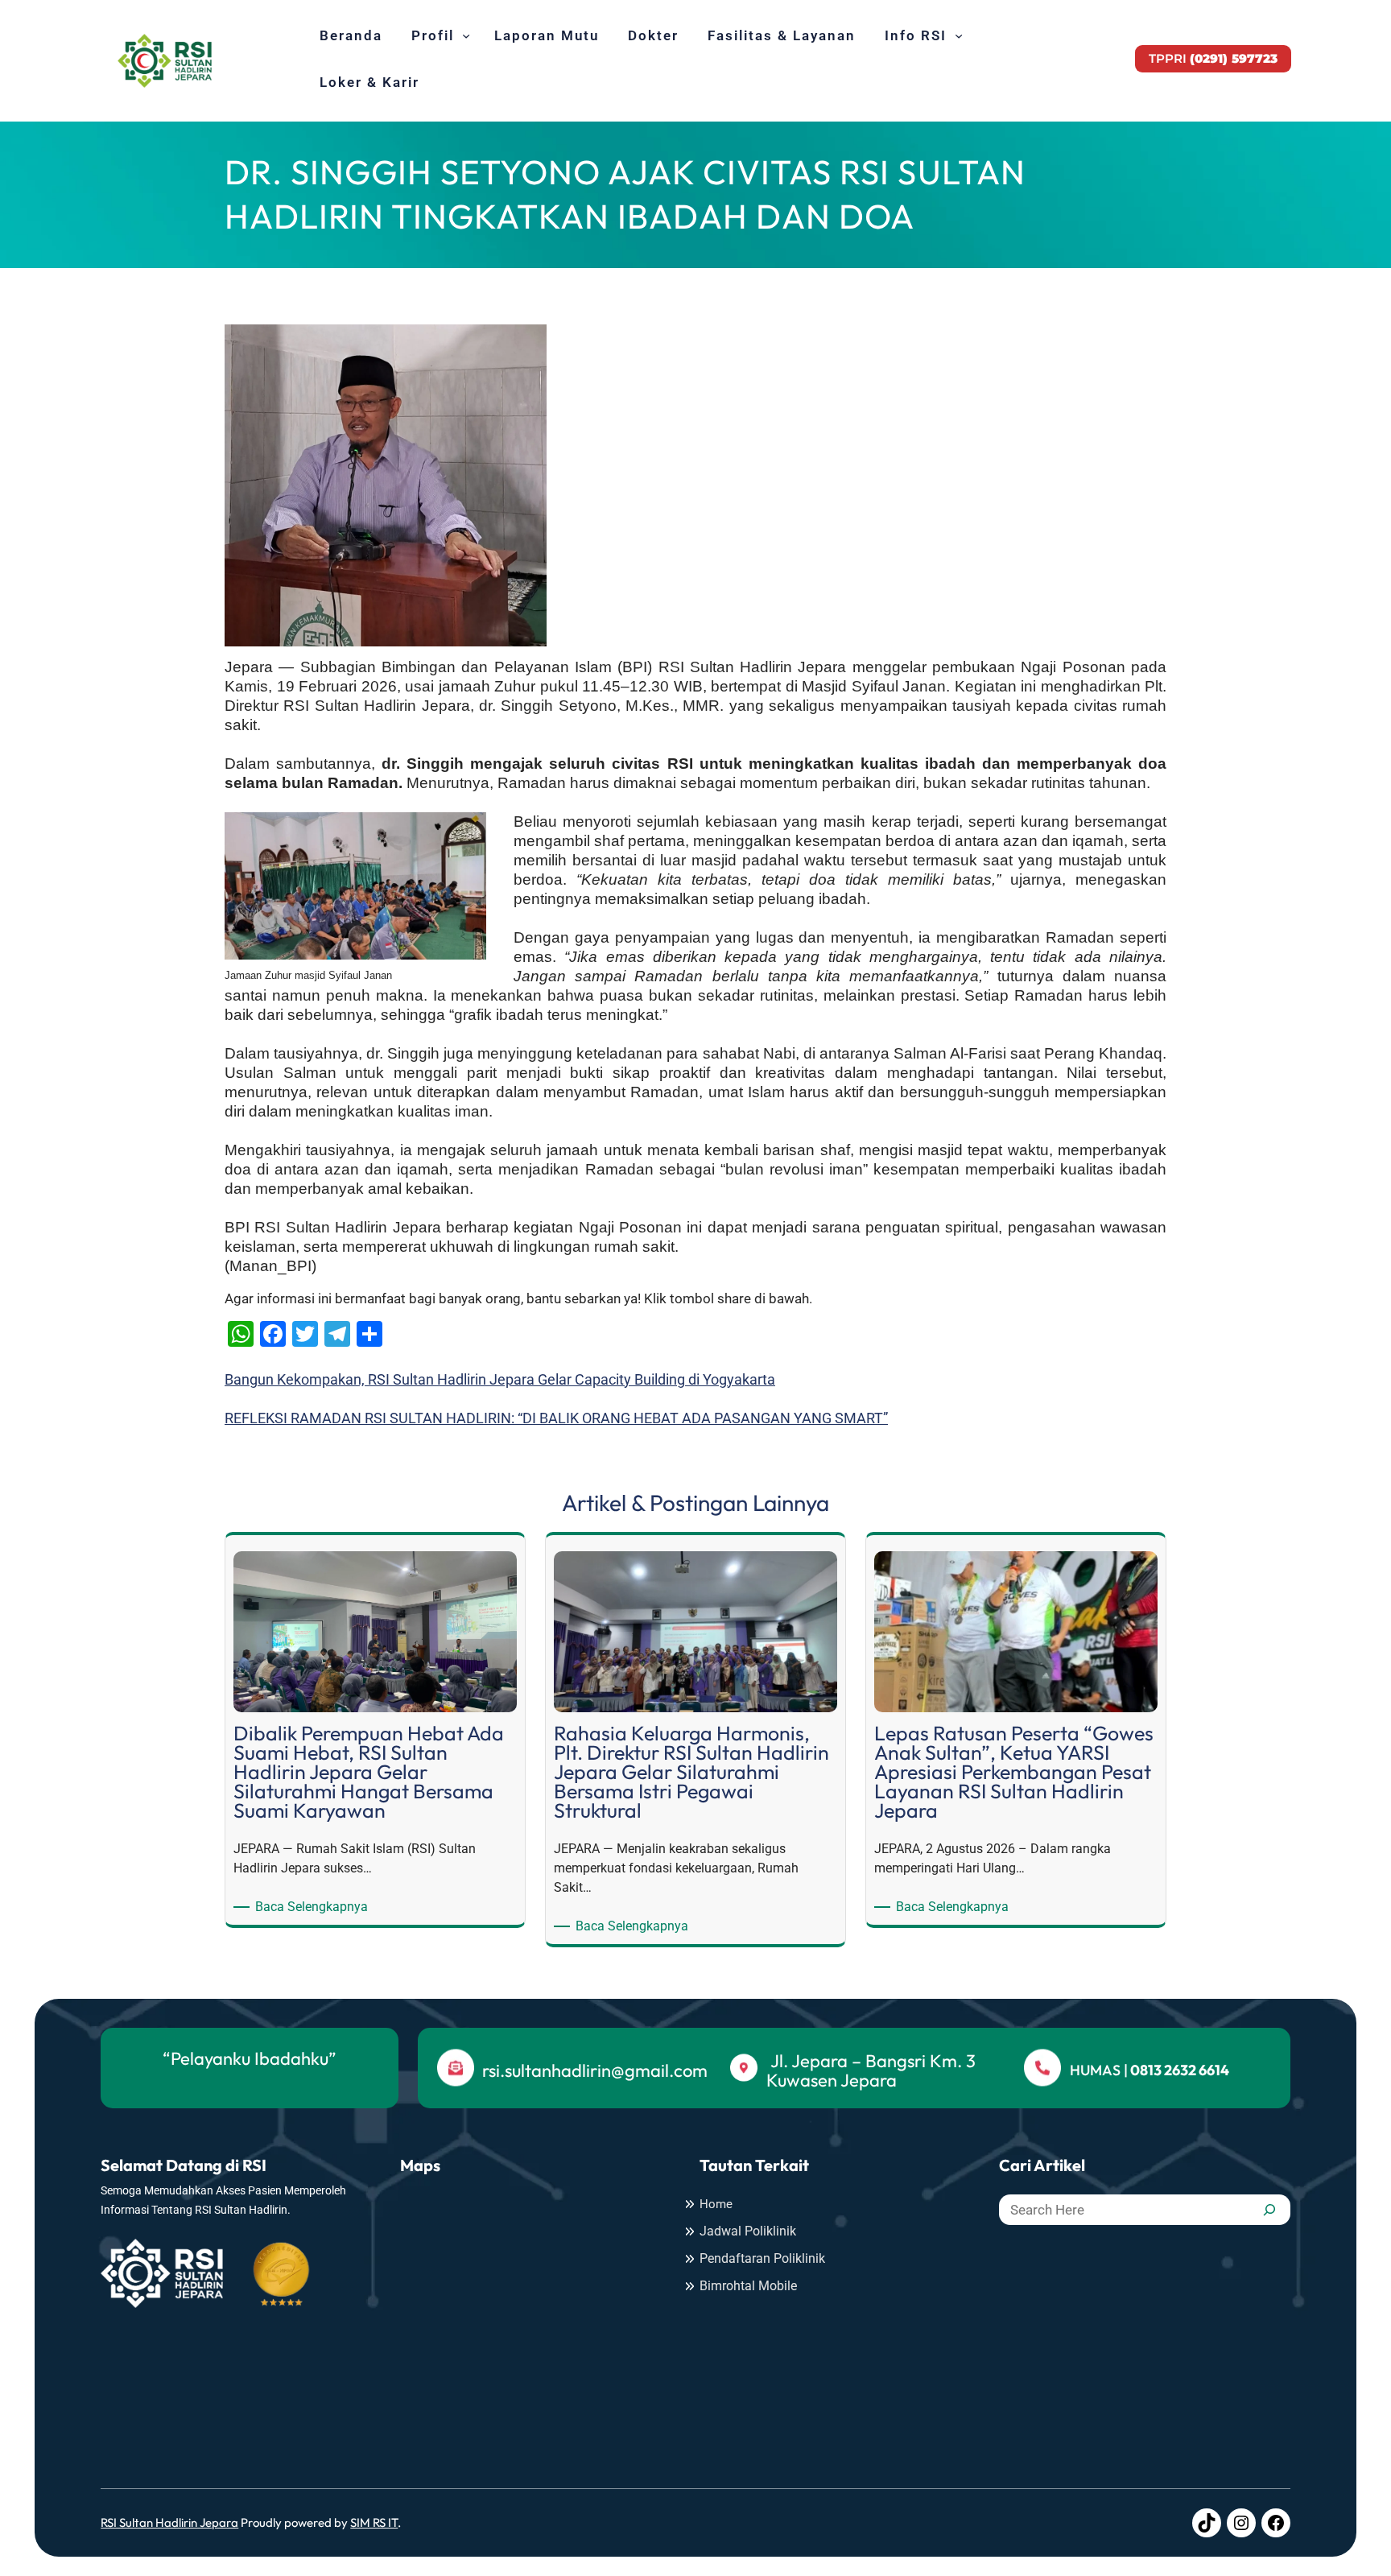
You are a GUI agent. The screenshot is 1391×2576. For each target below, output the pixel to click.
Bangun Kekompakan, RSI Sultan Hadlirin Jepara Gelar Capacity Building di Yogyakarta (500, 1379)
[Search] (1269, 2210)
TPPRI (1213, 58)
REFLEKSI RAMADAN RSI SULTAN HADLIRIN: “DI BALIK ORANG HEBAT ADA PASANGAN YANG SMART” (556, 1418)
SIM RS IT (374, 2522)
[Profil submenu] (466, 35)
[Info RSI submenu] (959, 35)
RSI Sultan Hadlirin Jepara (169, 2522)
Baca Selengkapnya (314, 1907)
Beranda (351, 35)
